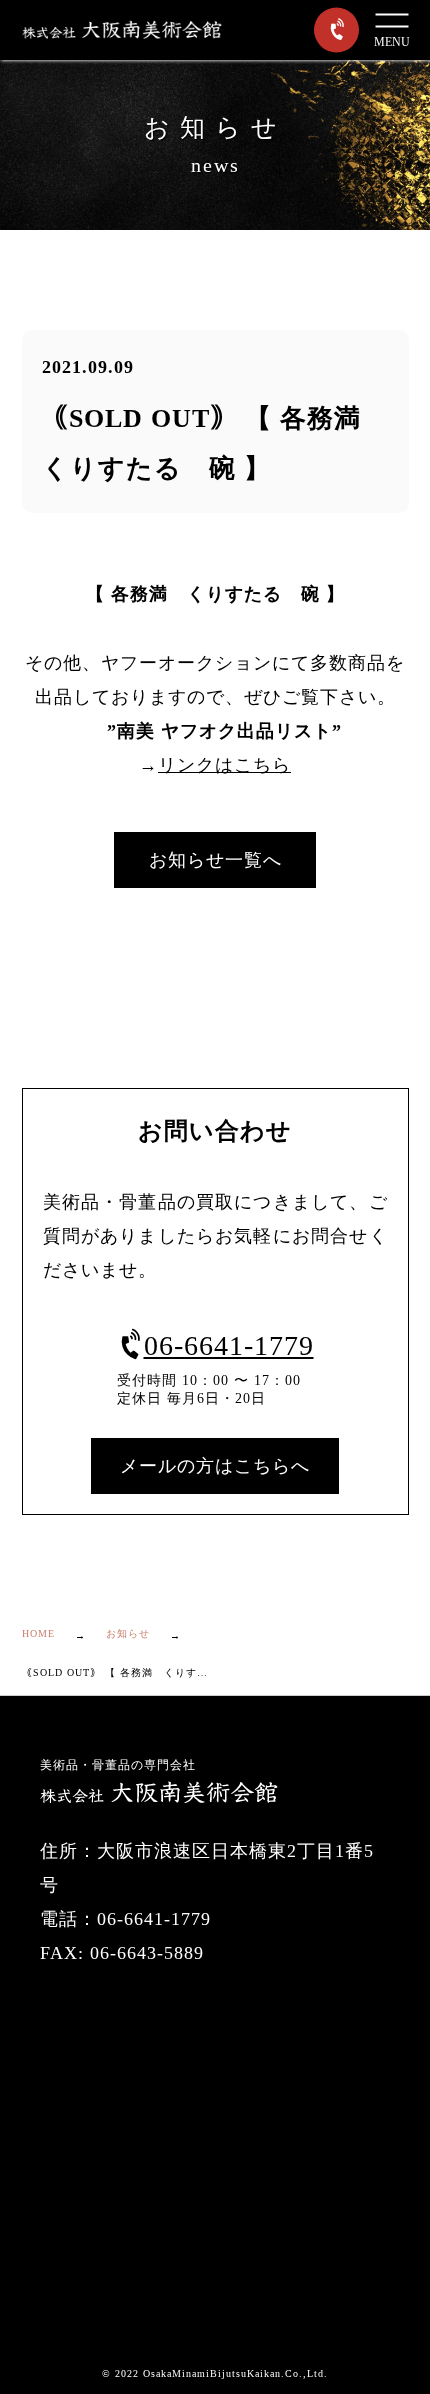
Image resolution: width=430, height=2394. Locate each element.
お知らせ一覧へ (215, 860)
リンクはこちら (224, 765)
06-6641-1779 (229, 1345)
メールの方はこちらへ (215, 1466)
